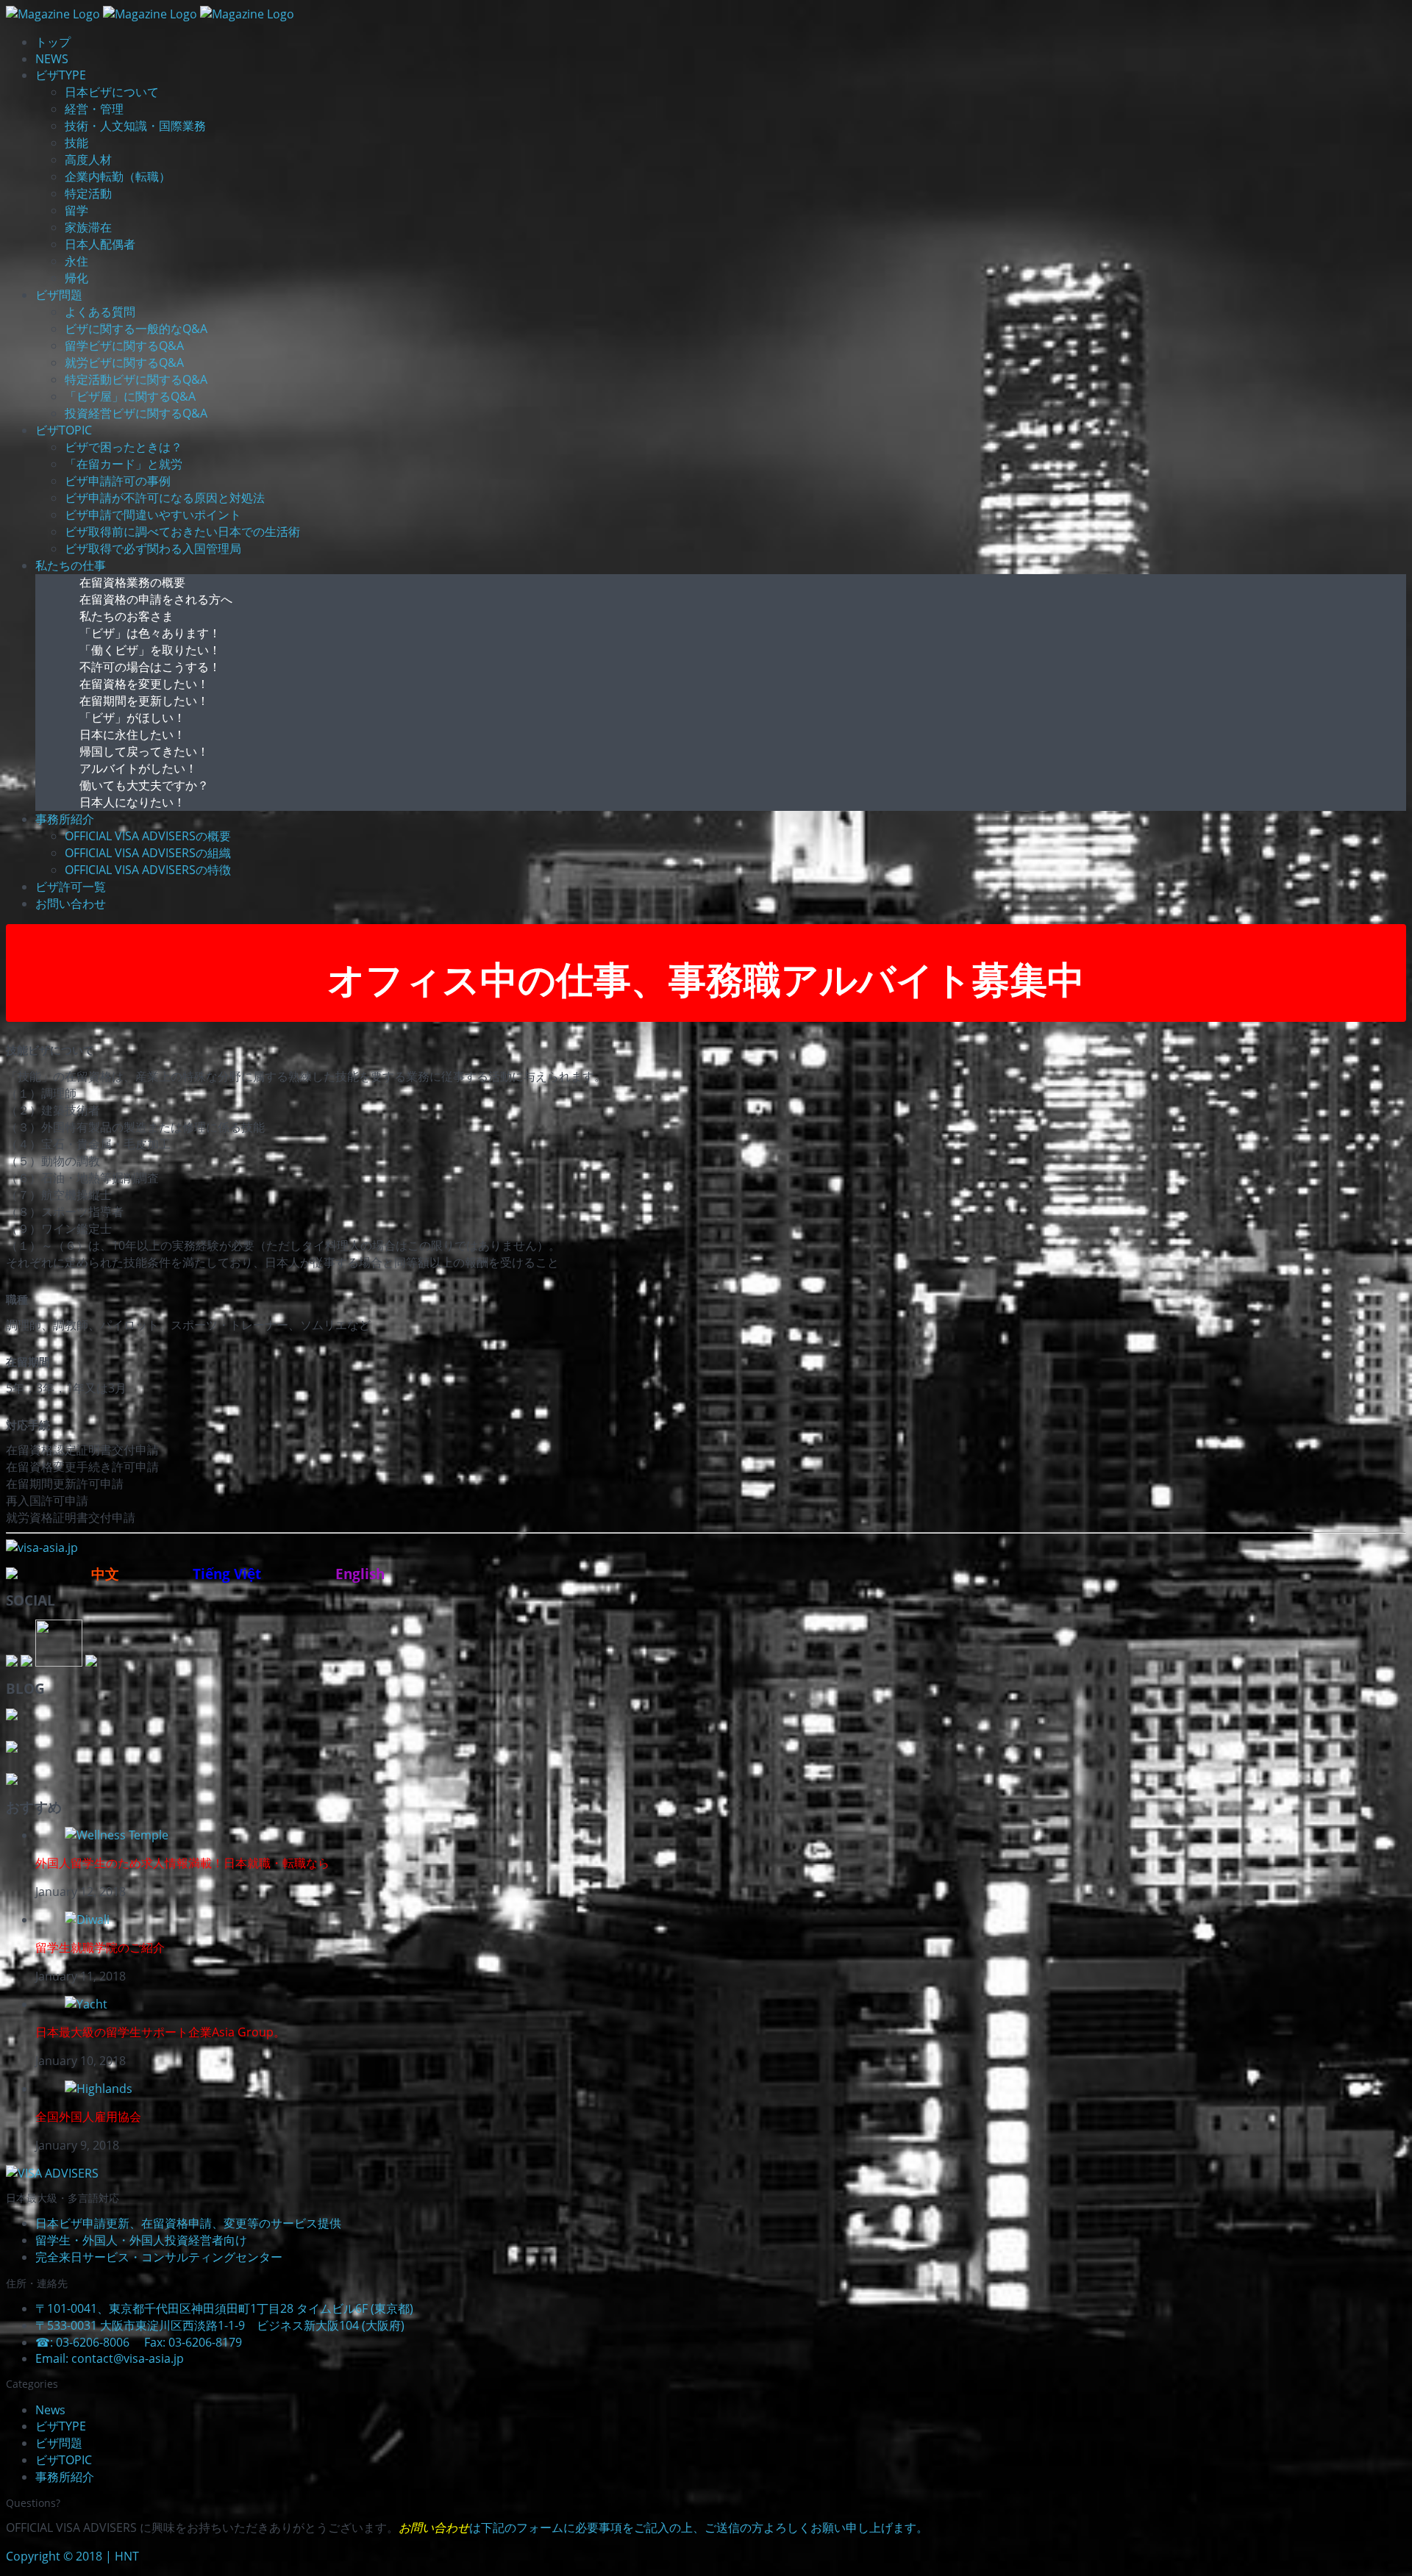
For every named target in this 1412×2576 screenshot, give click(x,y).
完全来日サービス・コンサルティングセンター (159, 2257)
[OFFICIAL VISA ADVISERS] (52, 2173)
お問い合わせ (71, 904)
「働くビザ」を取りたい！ (150, 650)
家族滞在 (88, 227)
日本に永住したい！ (132, 734)
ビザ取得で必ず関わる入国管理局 (153, 548)
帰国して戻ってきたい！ (144, 751)
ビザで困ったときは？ (124, 447)
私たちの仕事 (71, 565)
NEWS (52, 59)
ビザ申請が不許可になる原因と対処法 (165, 498)
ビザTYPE (61, 75)
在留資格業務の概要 (132, 582)
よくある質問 (100, 312)
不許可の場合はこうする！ (150, 667)
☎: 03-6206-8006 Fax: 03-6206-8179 (139, 2342)
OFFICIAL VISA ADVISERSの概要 (148, 836)
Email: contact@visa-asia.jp (117, 2358)
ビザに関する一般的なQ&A (136, 329)
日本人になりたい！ (132, 802)
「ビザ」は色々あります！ (150, 633)
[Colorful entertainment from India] (87, 1920)
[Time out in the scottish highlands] (99, 2089)
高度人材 (88, 160)
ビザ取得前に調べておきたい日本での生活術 (182, 532)
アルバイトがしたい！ (138, 768)
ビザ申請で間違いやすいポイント (153, 515)
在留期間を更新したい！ (144, 701)
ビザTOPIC (64, 430)
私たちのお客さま (126, 616)
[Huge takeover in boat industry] (86, 2004)
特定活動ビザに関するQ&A (136, 379)
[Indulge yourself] (117, 1835)
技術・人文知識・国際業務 (135, 126)
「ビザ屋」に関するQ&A (130, 396)
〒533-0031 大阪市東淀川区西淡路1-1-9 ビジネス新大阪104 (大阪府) (220, 2325)
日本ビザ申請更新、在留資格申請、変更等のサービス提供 (188, 2223)
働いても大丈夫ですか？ (144, 785)
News (50, 2410)
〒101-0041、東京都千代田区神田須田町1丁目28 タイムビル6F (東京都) (224, 2308)
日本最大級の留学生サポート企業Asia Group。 (160, 2032)
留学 (76, 210)
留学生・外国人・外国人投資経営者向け (141, 2240)
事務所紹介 (65, 819)
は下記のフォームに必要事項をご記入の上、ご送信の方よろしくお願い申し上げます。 (663, 2527)
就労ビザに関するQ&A (124, 362)
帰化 (76, 278)
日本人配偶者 (100, 244)
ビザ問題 (59, 295)
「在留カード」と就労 (124, 464)
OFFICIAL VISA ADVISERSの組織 (148, 853)
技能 (76, 143)
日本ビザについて (112, 92)
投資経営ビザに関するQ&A (136, 413)
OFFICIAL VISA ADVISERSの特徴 (148, 870)
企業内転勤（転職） (118, 176)
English (360, 1574)
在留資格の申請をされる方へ (156, 599)
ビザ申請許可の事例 (118, 481)
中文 (107, 1574)
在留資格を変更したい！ (144, 684)
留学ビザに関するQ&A (124, 346)
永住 (76, 261)
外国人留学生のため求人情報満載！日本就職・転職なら (182, 1863)
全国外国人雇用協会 (88, 2117)
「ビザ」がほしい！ (132, 718)
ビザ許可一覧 (71, 887)
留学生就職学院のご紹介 (100, 1947)
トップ (53, 42)
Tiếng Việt (229, 1574)
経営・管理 (94, 109)
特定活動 (88, 193)
